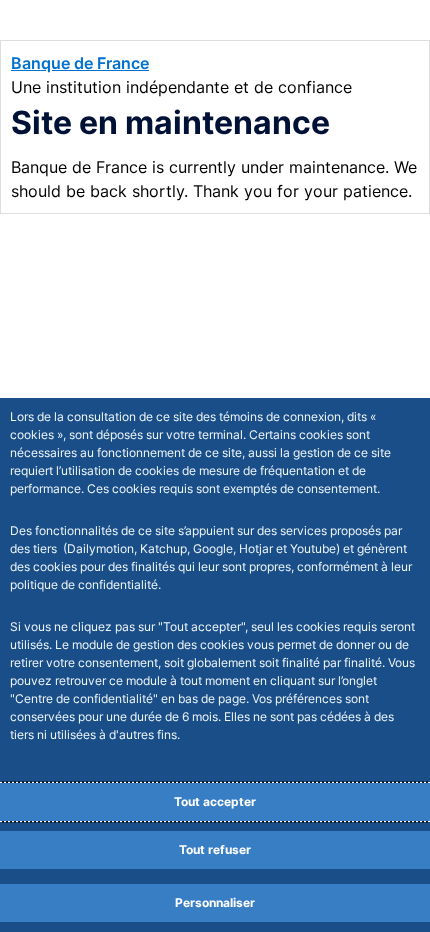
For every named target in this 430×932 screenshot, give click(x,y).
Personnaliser (215, 902)
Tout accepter (215, 801)
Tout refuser (215, 849)
